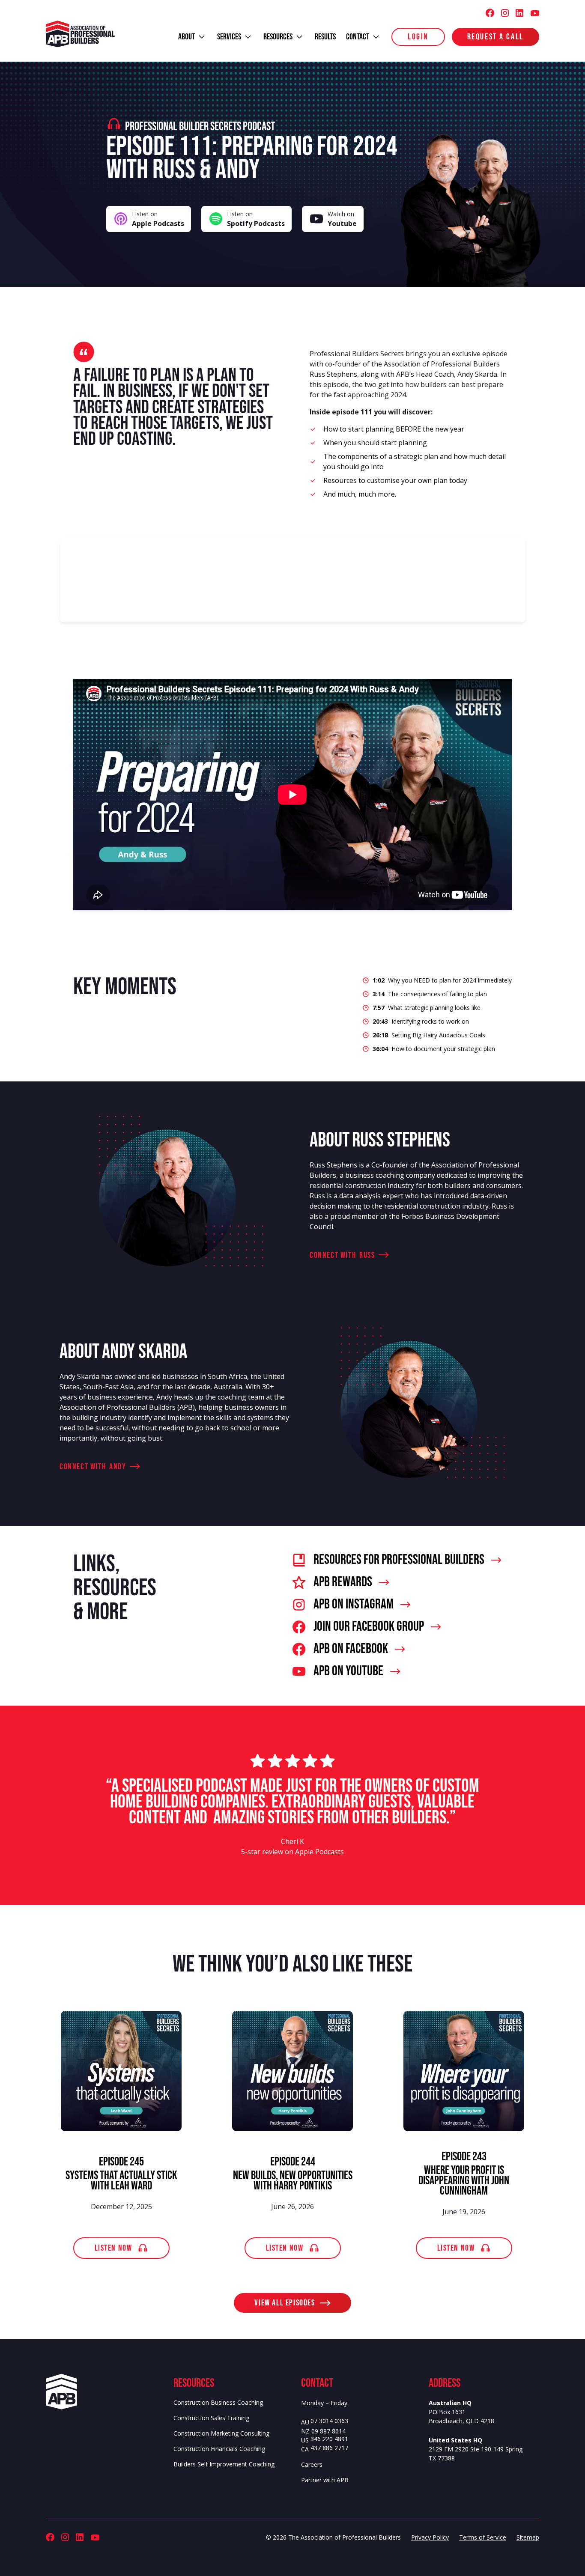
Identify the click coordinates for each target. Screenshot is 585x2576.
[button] (193, 37)
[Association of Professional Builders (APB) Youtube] (535, 13)
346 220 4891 (329, 2439)
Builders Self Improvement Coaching (224, 2464)
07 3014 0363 (329, 2421)
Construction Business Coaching (218, 2402)
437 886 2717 (329, 2448)
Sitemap (528, 2537)
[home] (80, 34)
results (325, 37)
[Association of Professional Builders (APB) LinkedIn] (519, 13)
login (418, 37)
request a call (495, 37)
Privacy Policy (430, 2537)
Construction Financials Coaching (219, 2449)
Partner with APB (325, 2480)
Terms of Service (483, 2537)
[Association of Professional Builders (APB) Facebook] (490, 13)
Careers (312, 2464)
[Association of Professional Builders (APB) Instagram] (505, 13)
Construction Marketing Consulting (221, 2433)
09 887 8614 (328, 2432)
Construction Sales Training (211, 2418)
